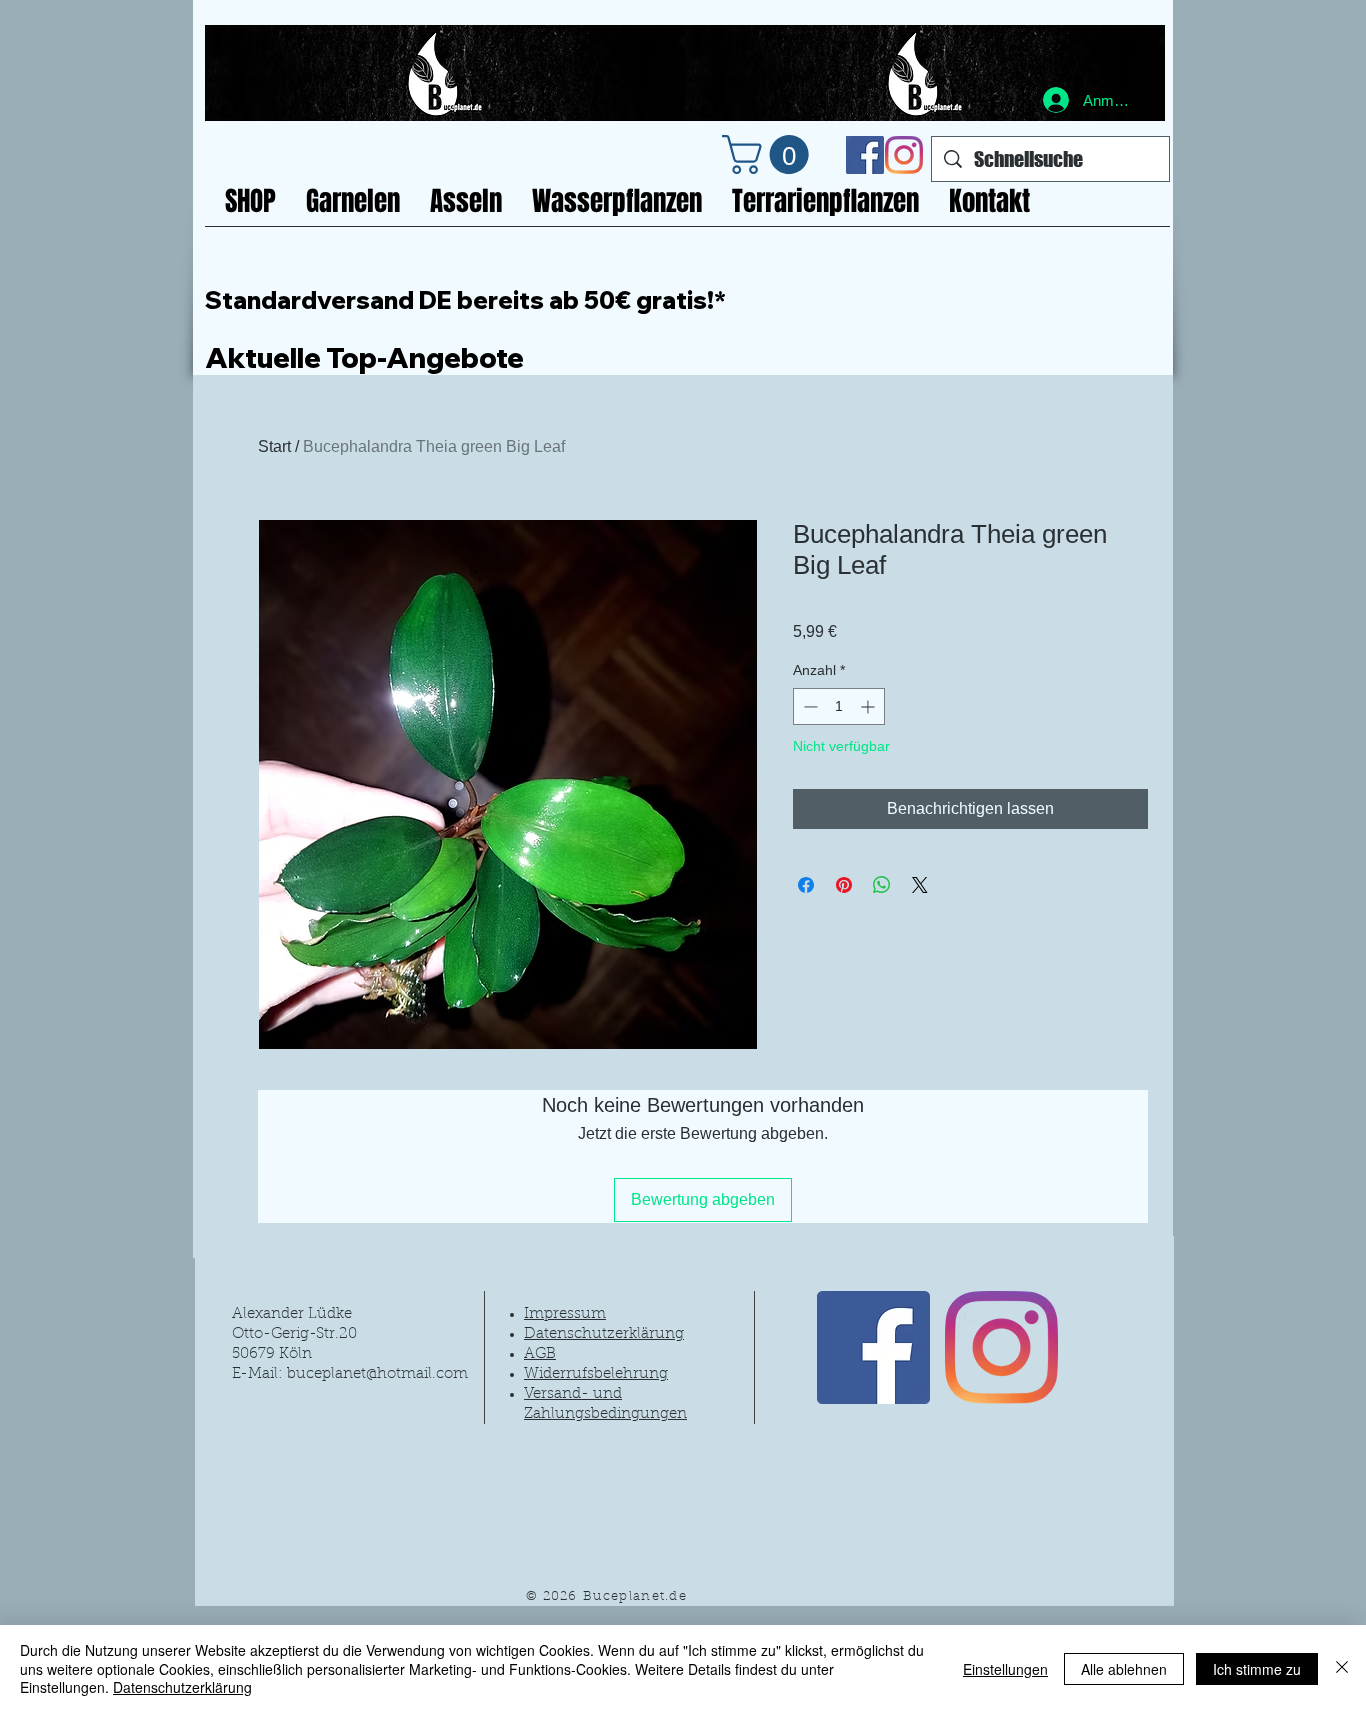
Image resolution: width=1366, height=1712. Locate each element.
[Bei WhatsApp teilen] (882, 885)
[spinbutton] (839, 706)
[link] (770, 154)
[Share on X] (920, 885)
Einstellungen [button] (1005, 1669)
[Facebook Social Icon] (865, 155)
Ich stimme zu (1257, 1669)
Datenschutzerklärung (182, 1687)
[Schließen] (1342, 1668)
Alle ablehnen (1124, 1669)
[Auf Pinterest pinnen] (844, 885)
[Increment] (869, 706)
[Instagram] (904, 155)
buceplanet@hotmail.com (377, 1374)
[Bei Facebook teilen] (806, 885)
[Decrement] (808, 706)
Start (274, 446)
